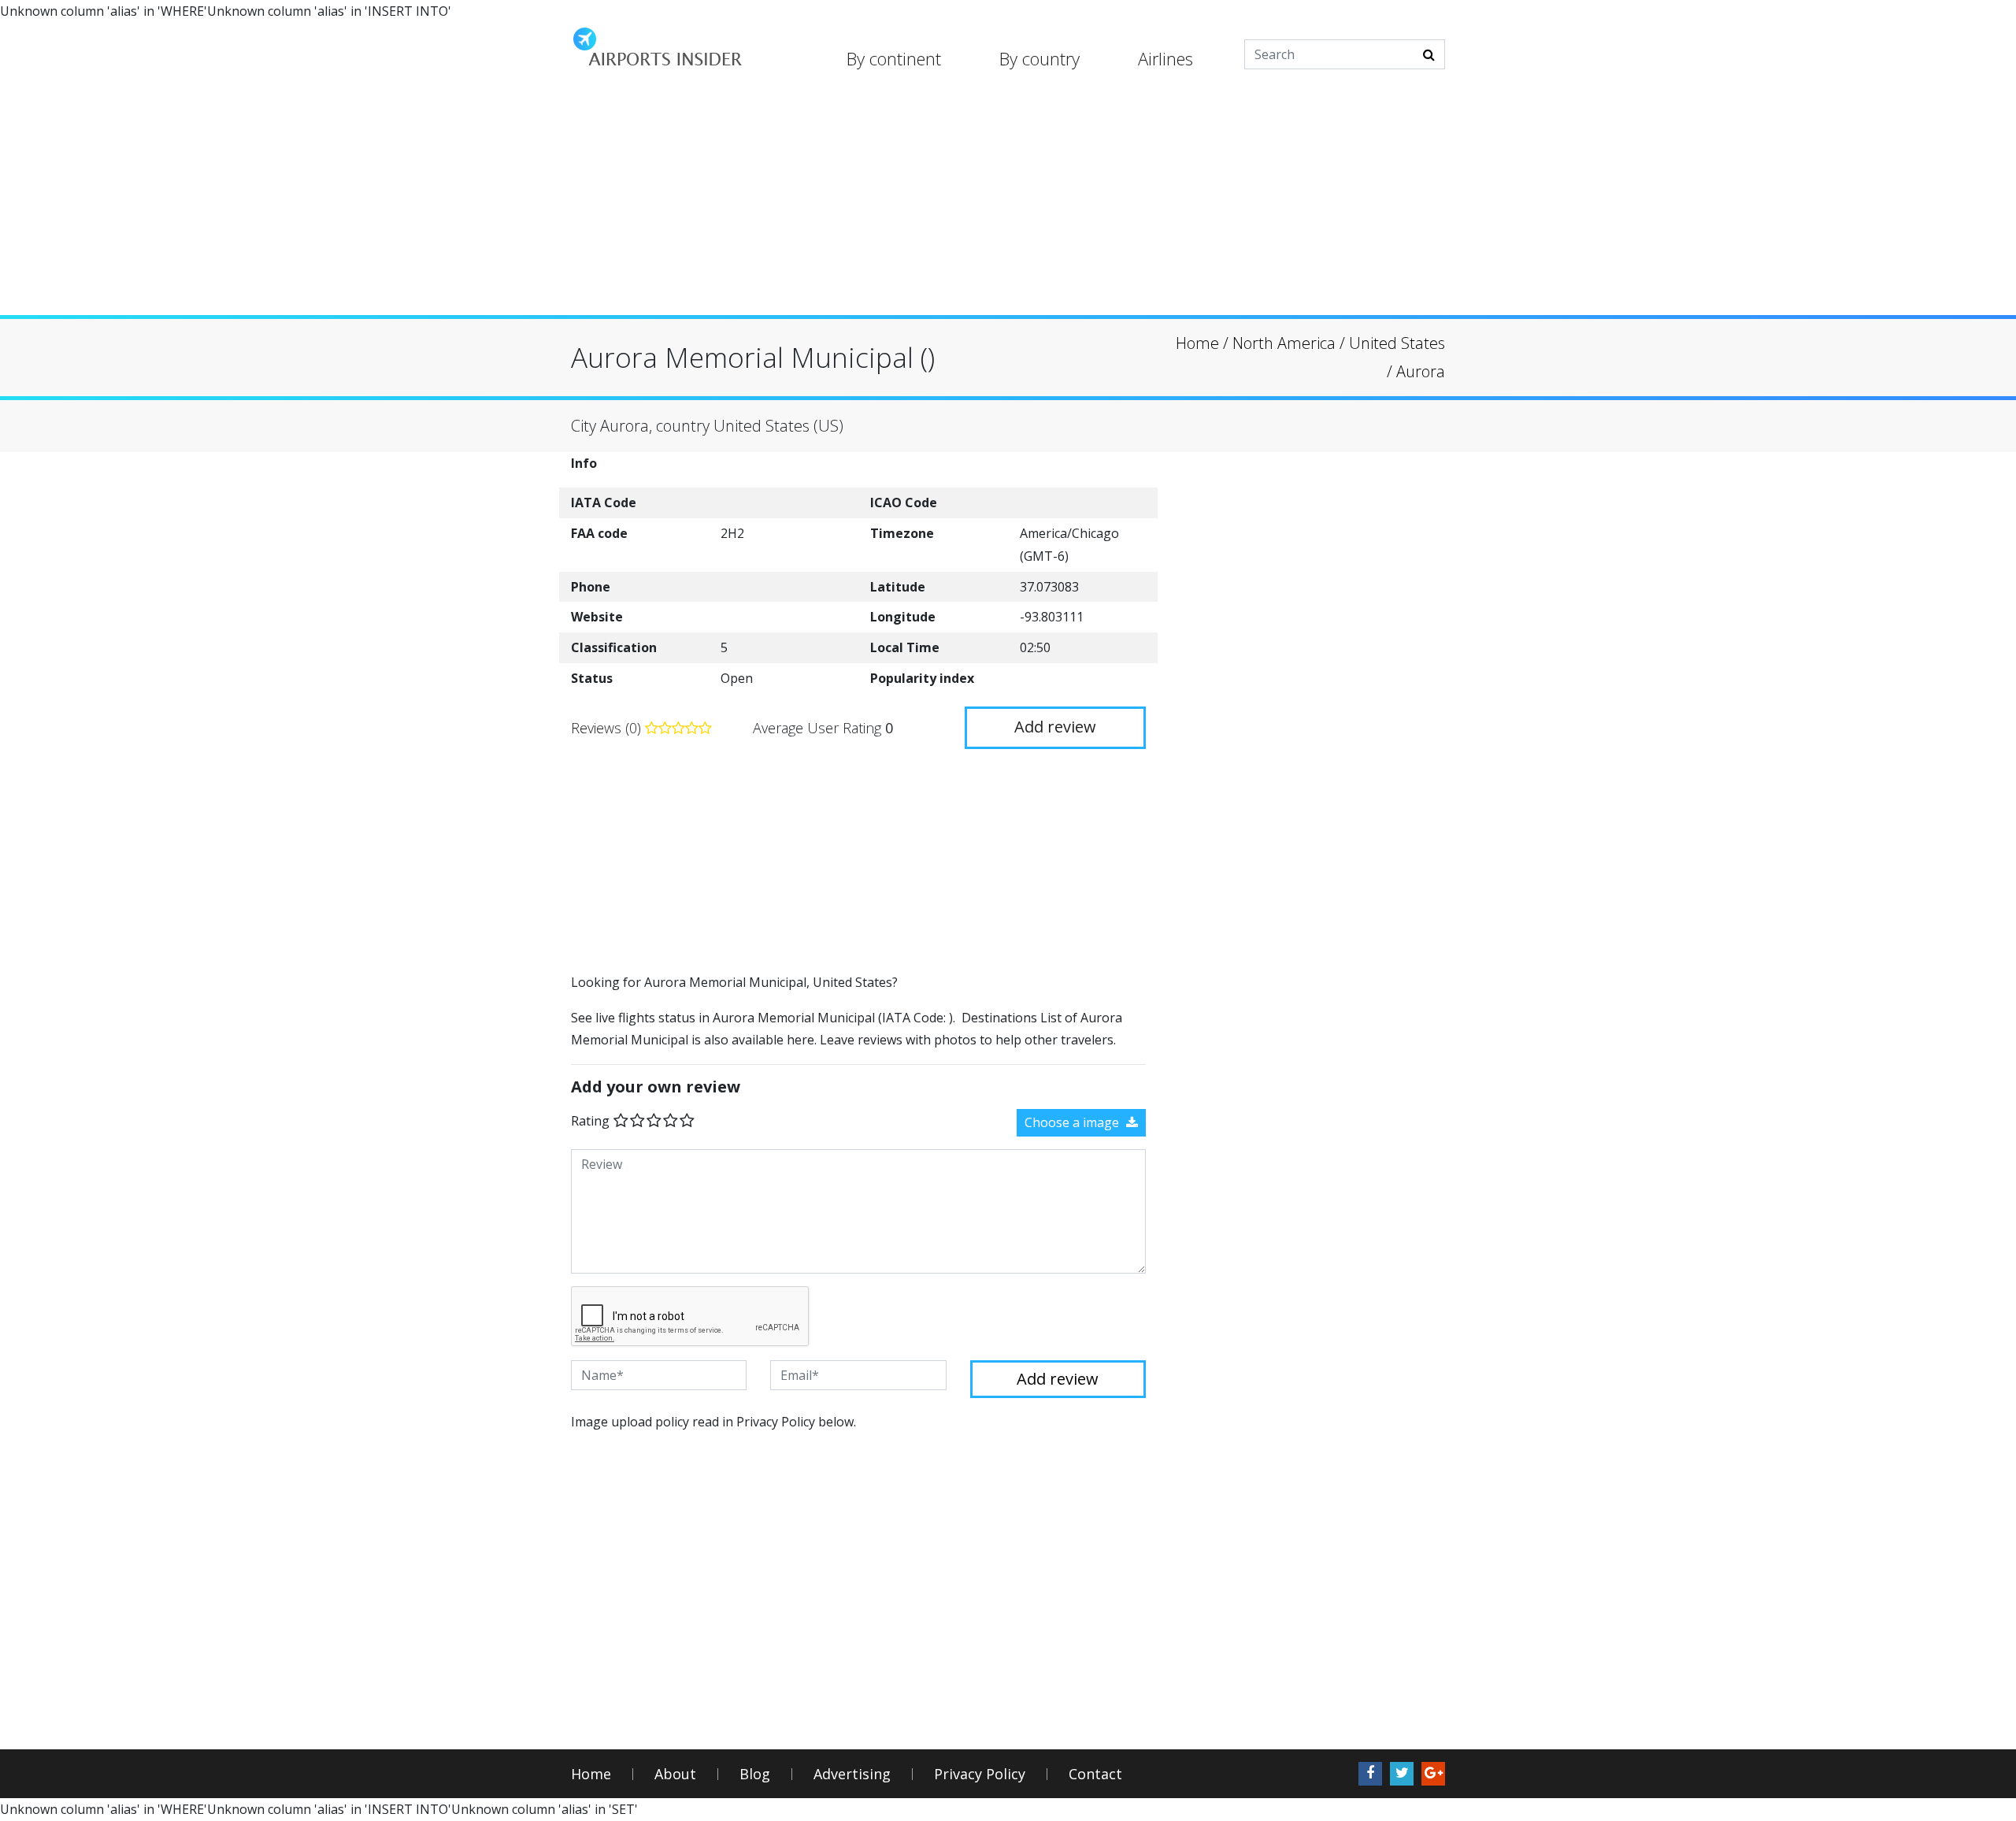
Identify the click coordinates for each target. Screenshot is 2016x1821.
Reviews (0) (608, 728)
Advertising (852, 1774)
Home (591, 1774)
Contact (1095, 1774)
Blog (755, 1774)
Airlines (1165, 58)
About (675, 1774)
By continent (894, 58)
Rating (590, 1121)
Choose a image (1073, 1122)
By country (1039, 58)
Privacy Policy (980, 1774)
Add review (1055, 727)
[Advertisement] (1008, 205)
